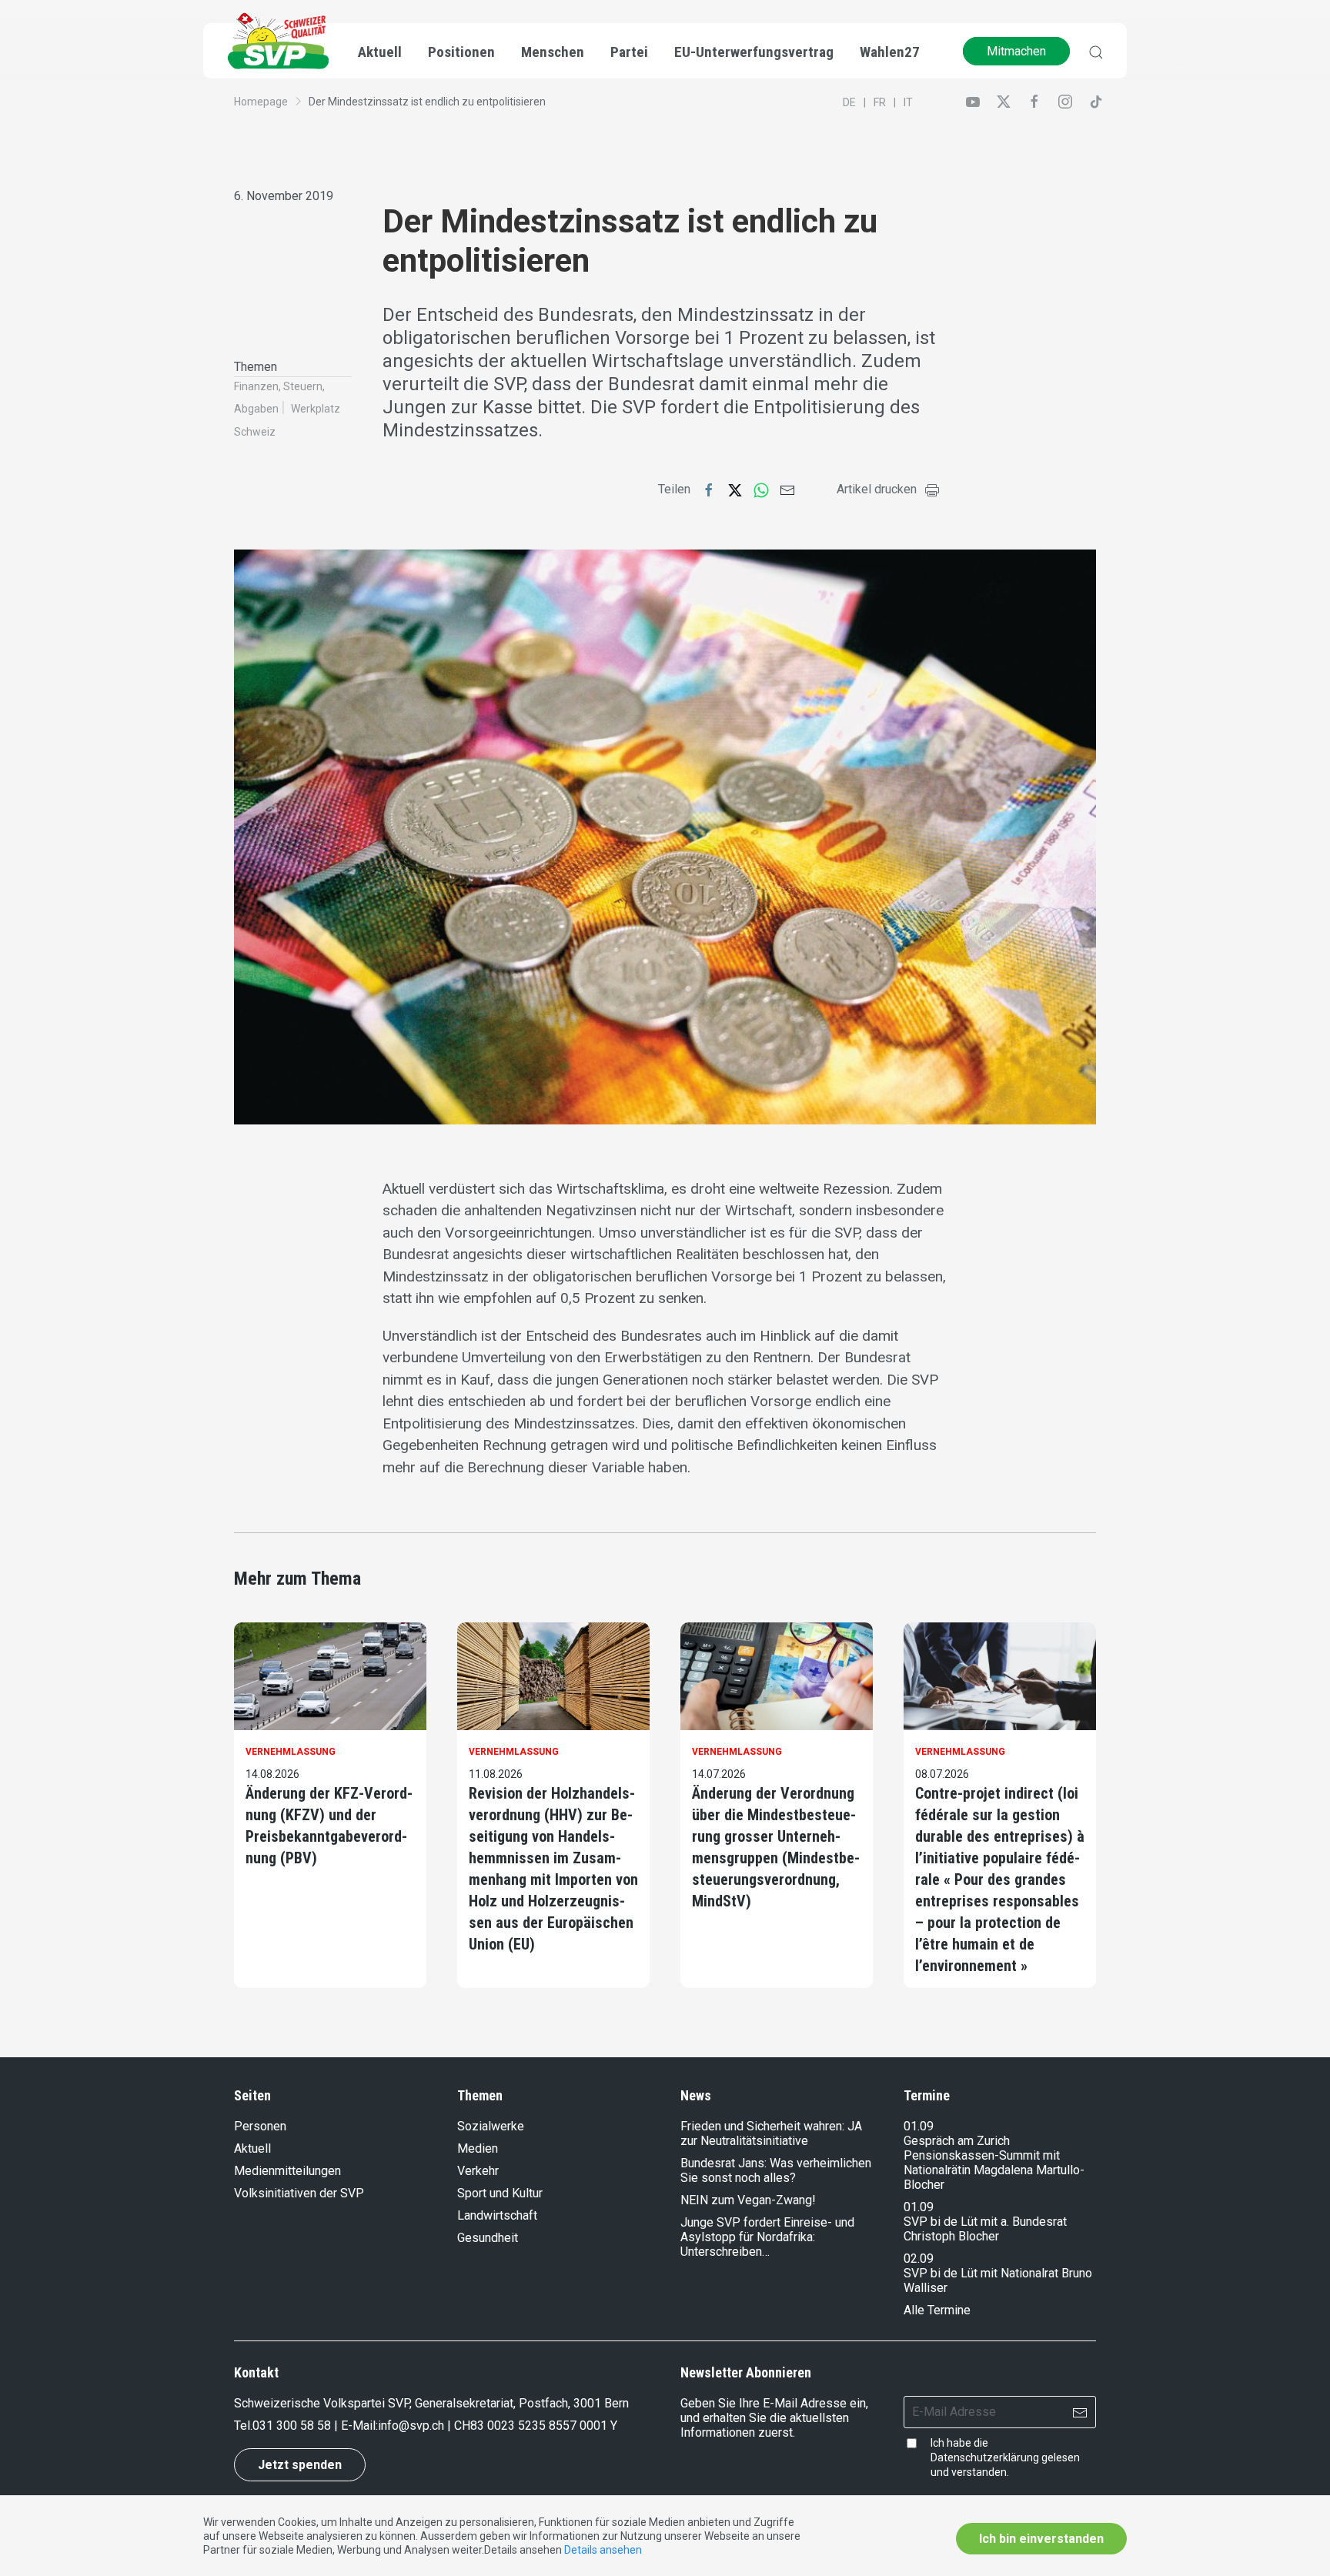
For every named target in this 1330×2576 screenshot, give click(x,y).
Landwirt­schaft (497, 2215)
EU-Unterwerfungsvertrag (754, 52)
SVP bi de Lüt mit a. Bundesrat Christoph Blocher (985, 2229)
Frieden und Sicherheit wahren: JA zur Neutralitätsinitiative (771, 2133)
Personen (260, 2126)
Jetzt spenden (300, 2465)
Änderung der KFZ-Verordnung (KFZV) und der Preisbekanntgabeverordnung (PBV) (329, 1826)
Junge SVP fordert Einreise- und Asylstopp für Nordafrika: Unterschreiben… (767, 2237)
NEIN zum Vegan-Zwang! (748, 2200)
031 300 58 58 (292, 2426)
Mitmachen (1016, 51)
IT (908, 102)
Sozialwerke (491, 2126)
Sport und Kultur (500, 2193)
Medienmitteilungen (287, 2171)
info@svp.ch (411, 2426)
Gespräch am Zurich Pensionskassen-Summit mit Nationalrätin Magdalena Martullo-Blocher (994, 2163)
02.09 (919, 2259)
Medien (478, 2148)
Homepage (261, 102)
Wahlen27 (890, 52)
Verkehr (478, 2171)
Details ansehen (603, 2550)
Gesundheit (488, 2238)
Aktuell (252, 2148)
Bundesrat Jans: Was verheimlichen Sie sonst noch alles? (776, 2170)
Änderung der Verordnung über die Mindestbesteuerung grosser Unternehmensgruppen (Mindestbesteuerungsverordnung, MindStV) (776, 1847)
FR (880, 102)
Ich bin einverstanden (1041, 2539)
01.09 (919, 2126)
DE (849, 102)
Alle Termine (937, 2310)
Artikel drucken (877, 489)
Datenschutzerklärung (985, 2457)
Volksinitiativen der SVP (299, 2193)
